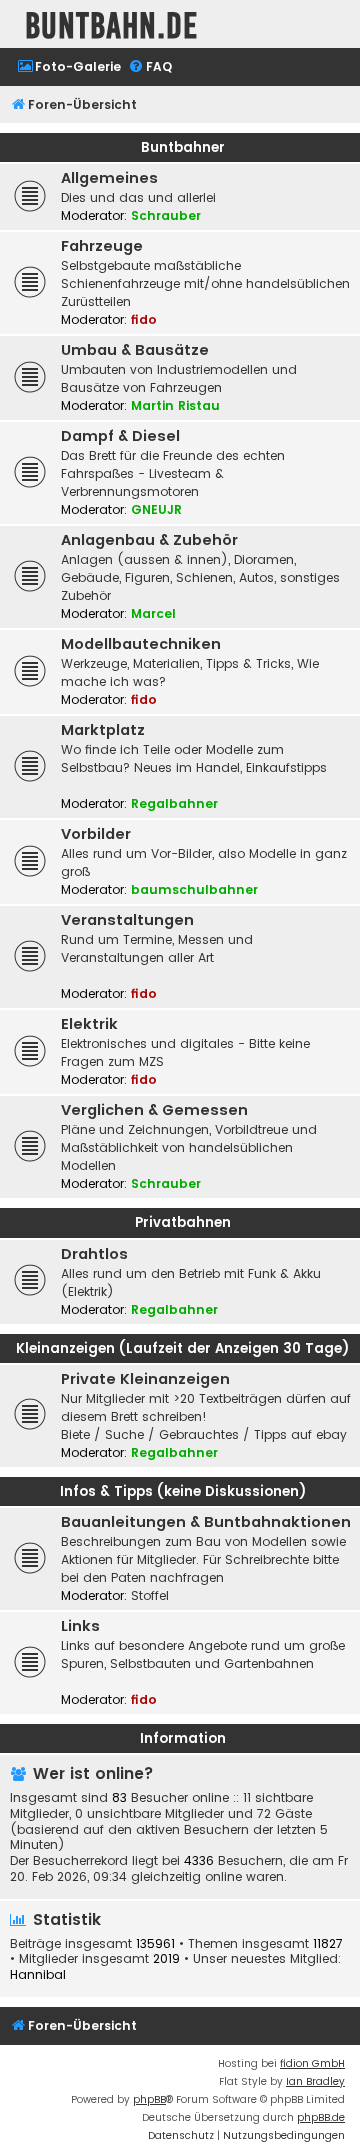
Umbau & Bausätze (135, 350)
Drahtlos (94, 1254)
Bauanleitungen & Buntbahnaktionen (206, 1522)
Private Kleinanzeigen (145, 1379)
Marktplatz (103, 730)
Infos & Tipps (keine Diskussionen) (183, 1491)
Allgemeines (109, 178)
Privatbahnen (183, 1222)
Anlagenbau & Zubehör (149, 540)
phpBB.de (321, 2117)
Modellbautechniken (141, 644)
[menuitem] (69, 67)
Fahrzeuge (102, 246)
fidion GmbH (312, 2063)
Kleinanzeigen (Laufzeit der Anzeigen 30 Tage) (182, 1348)
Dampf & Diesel (120, 436)
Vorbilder (96, 834)
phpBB (149, 2099)
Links (80, 1626)
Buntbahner (183, 147)
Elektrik (89, 1024)
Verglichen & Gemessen (154, 1110)
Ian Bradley (315, 2081)
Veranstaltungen (127, 920)
